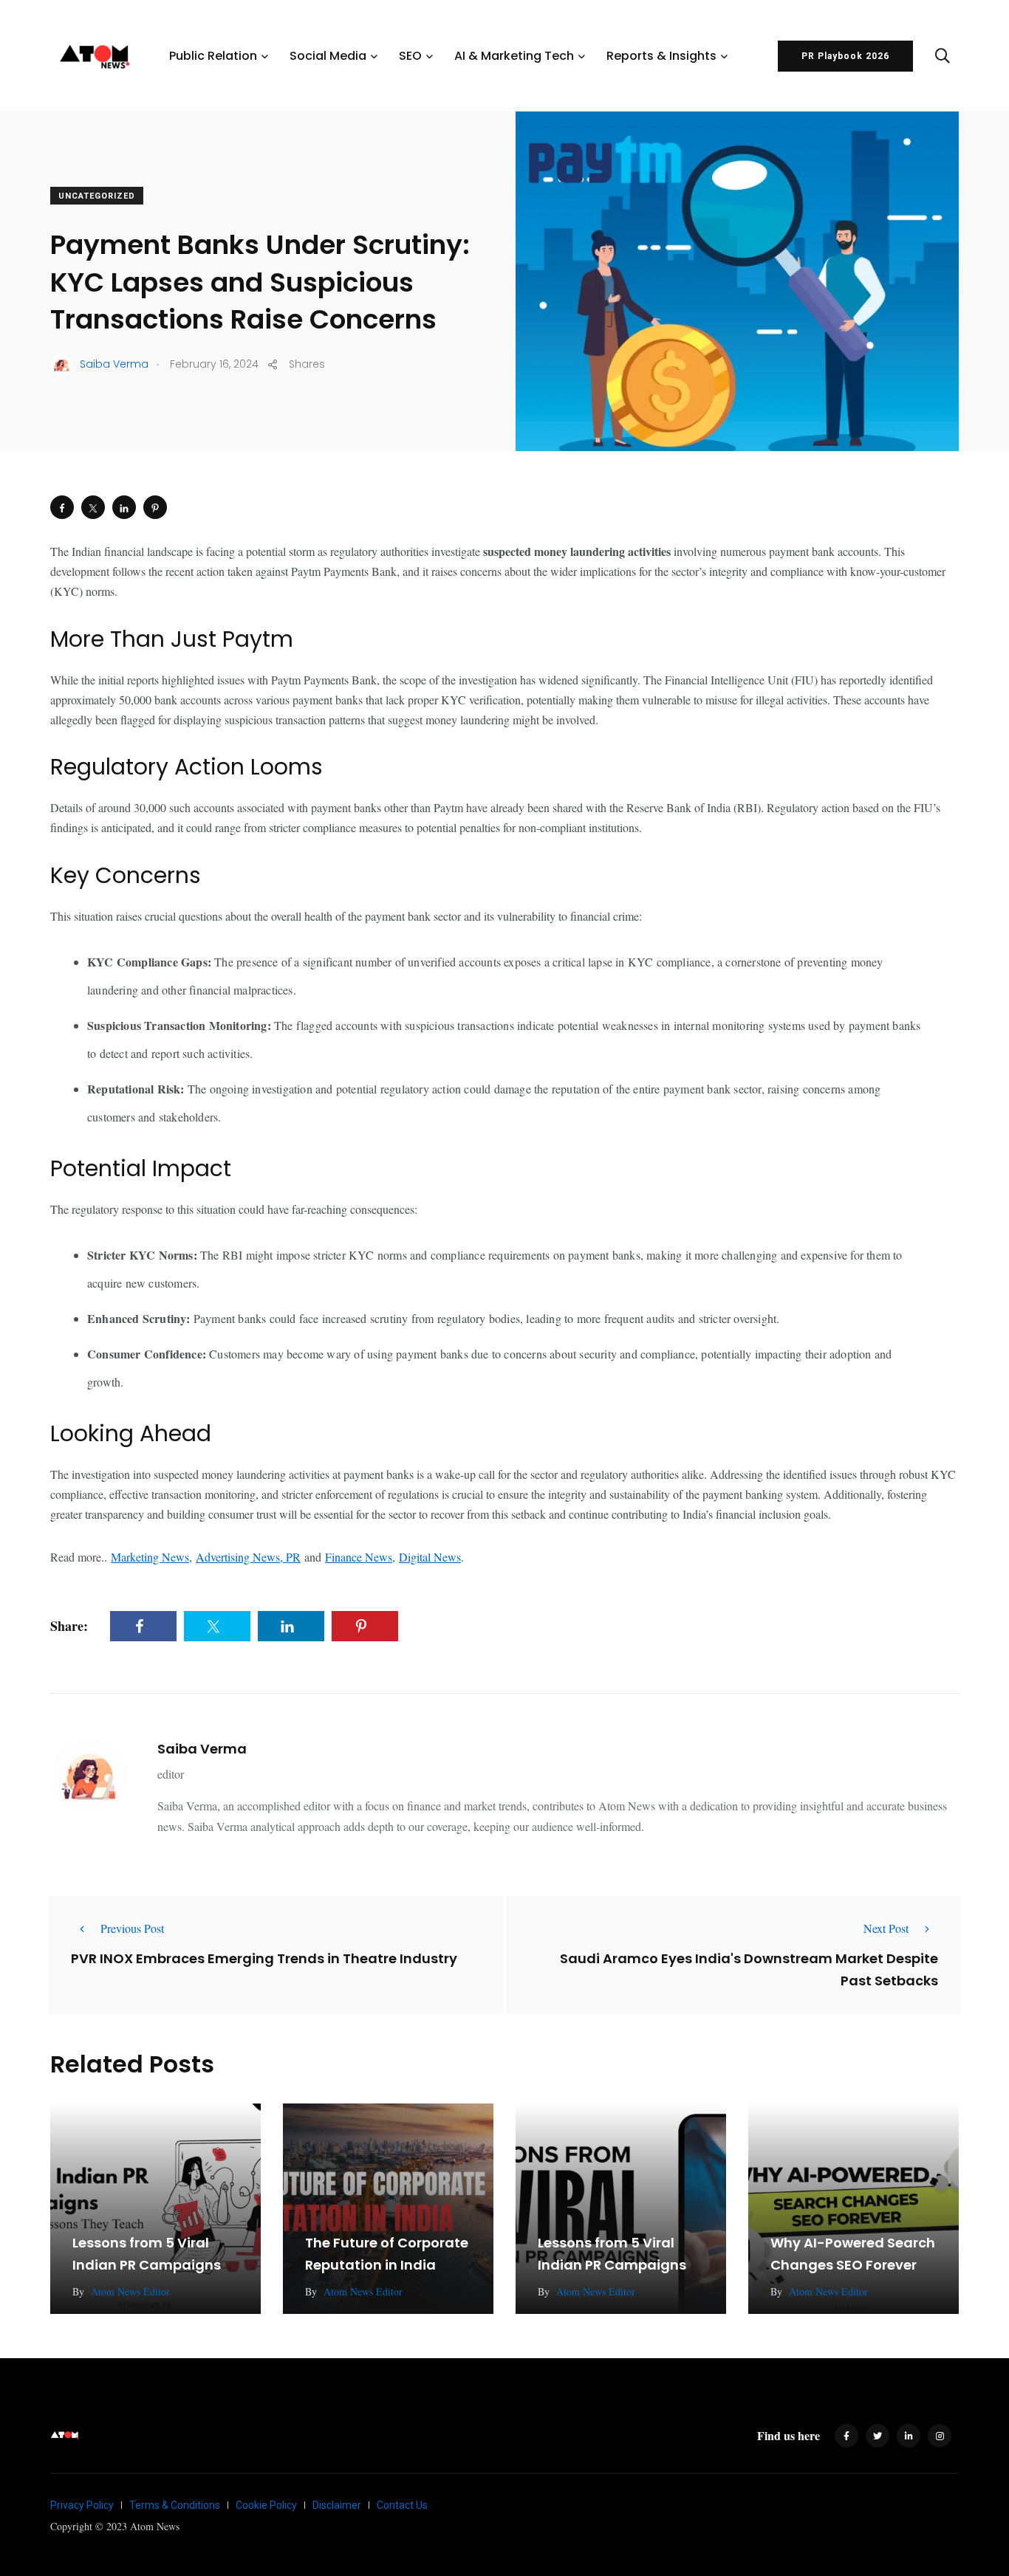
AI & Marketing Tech (514, 56)
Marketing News (150, 1557)
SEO (410, 56)
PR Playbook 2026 (845, 56)
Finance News (359, 1557)
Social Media (328, 56)
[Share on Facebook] (62, 507)
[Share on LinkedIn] (124, 507)
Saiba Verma (202, 1749)
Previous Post (132, 1928)
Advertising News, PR (248, 1557)
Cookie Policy (266, 2505)
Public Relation (213, 56)
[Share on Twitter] (93, 507)
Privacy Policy (82, 2505)
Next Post (886, 1928)
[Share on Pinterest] (155, 507)
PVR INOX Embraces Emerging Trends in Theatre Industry (264, 1958)
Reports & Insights (661, 56)
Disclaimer (337, 2505)
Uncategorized (97, 196)
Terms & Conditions (175, 2505)
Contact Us (402, 2505)
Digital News (430, 1557)
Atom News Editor (130, 2291)
